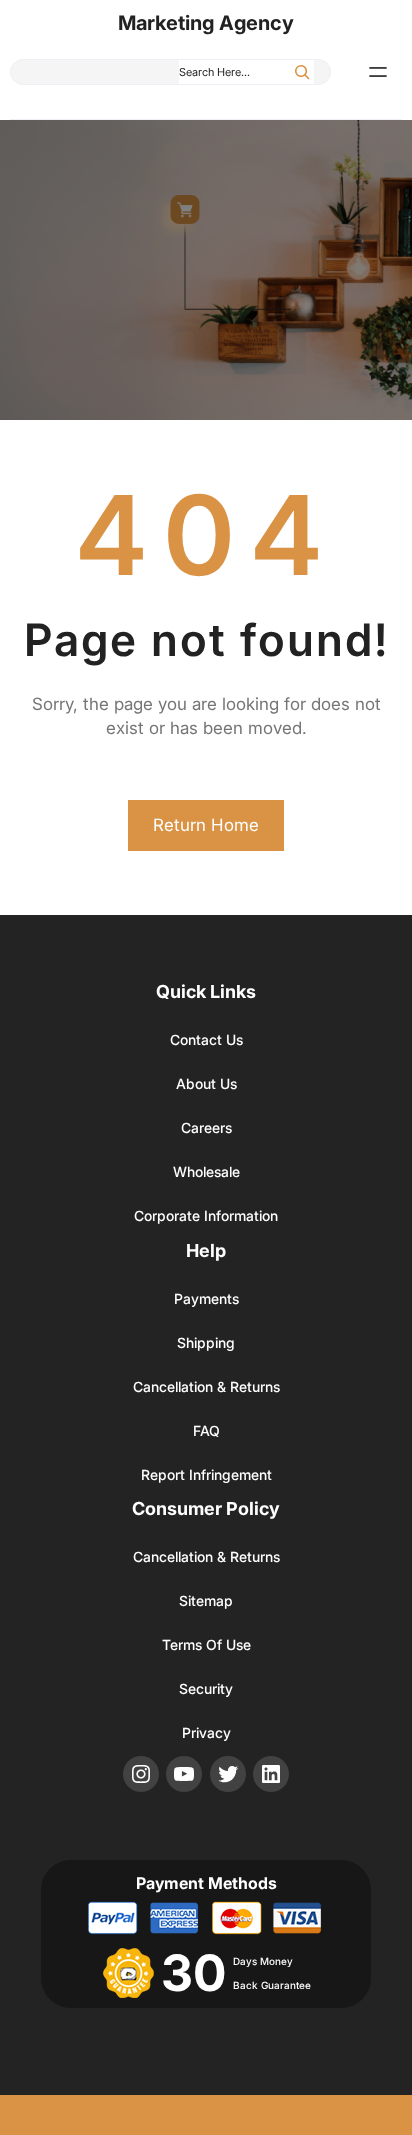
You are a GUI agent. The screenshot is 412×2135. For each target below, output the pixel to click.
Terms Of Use (206, 1644)
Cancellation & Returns (206, 1386)
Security (206, 1688)
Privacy (206, 1732)
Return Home (206, 825)
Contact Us (206, 1039)
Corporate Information (206, 1215)
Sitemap (206, 1600)
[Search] (302, 72)
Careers (206, 1127)
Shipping (206, 1342)
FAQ (206, 1430)
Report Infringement (206, 1474)
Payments (206, 1298)
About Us (206, 1083)
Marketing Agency (206, 23)
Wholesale (206, 1171)
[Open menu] (378, 72)
